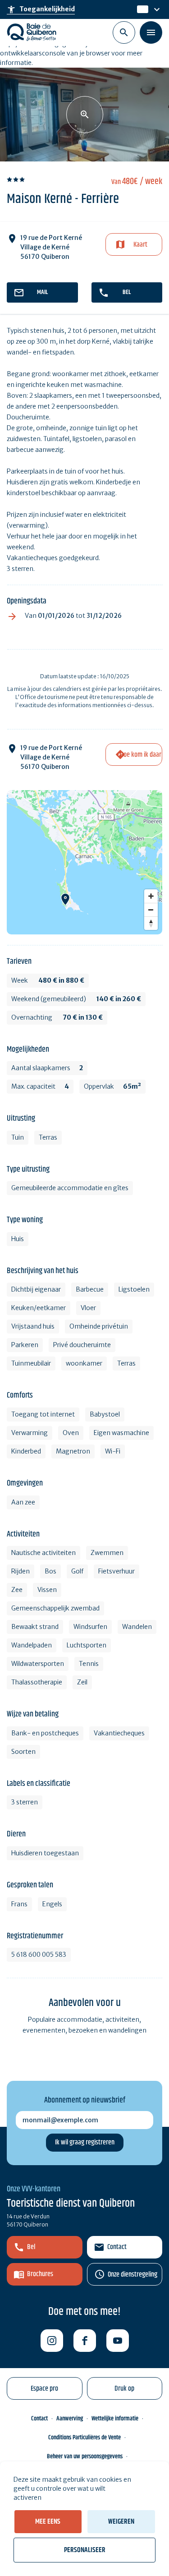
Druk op (124, 2389)
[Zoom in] (151, 896)
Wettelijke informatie (115, 2419)
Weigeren (121, 2522)
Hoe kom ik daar (141, 755)
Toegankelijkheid (41, 9)
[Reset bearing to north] (151, 923)
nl (141, 9)
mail (42, 292)
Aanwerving (70, 2419)
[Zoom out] (151, 910)
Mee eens (48, 2522)
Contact (117, 2247)
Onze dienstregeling (132, 2275)
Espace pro (44, 2389)
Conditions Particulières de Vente (84, 2438)
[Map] (84, 862)
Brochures (40, 2274)
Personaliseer (85, 2550)
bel (127, 292)
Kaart (140, 245)
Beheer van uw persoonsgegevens (85, 2456)
